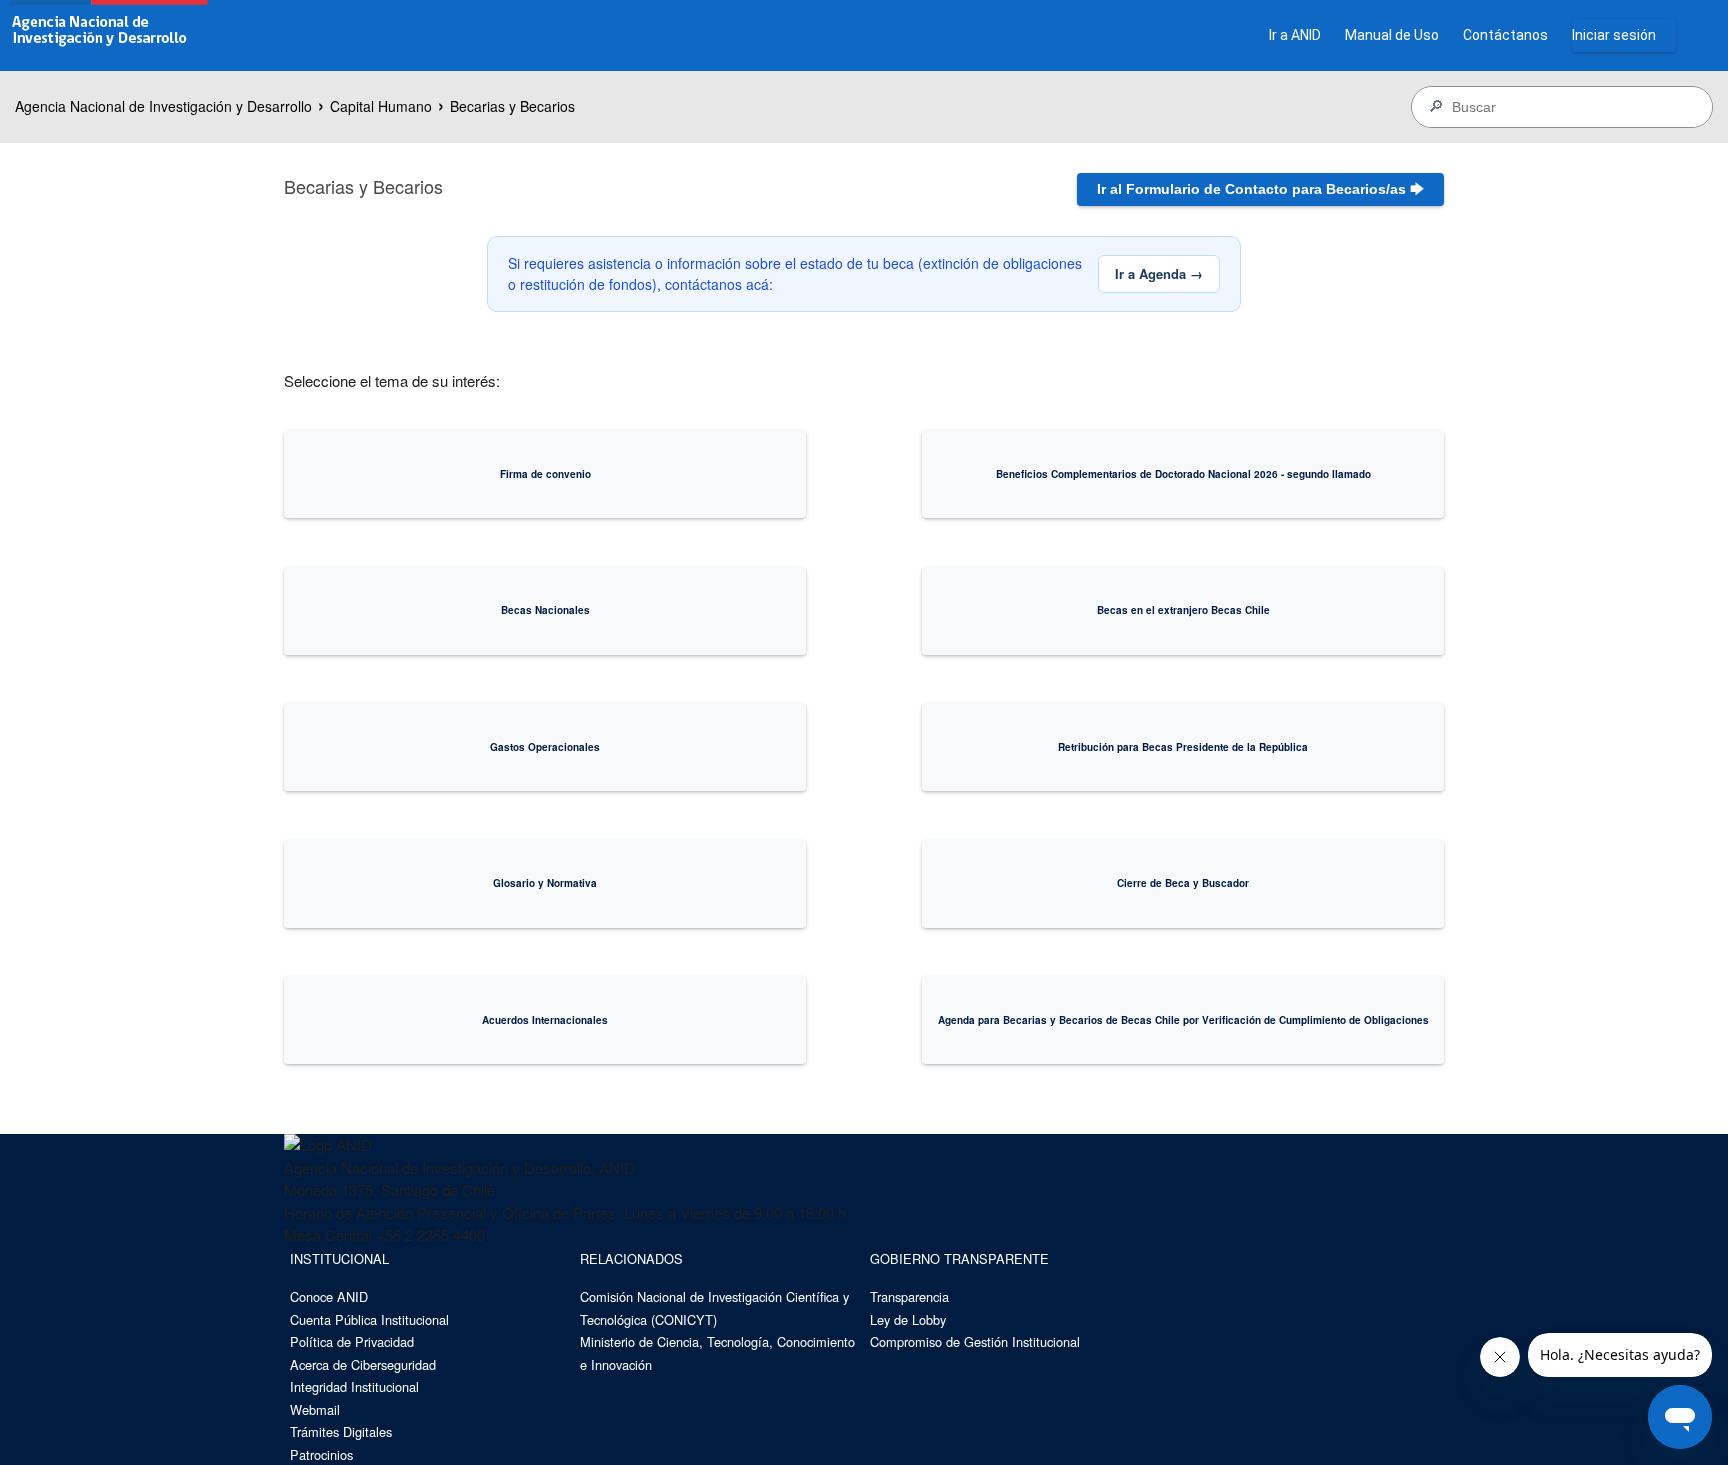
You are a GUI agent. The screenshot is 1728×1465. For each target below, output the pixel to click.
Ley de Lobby (908, 1319)
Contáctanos (1505, 35)
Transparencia (909, 1296)
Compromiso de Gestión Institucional (975, 1341)
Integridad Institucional (354, 1386)
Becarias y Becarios (512, 106)
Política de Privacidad (352, 1341)
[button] (1260, 189)
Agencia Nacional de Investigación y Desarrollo (163, 106)
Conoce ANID (329, 1296)
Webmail (315, 1409)
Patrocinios (321, 1454)
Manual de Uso (1392, 35)
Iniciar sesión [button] (1614, 35)
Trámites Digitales (341, 1431)
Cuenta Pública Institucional (369, 1319)
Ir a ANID (1295, 35)
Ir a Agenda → (1159, 273)
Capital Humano (381, 106)
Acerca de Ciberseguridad (363, 1364)
